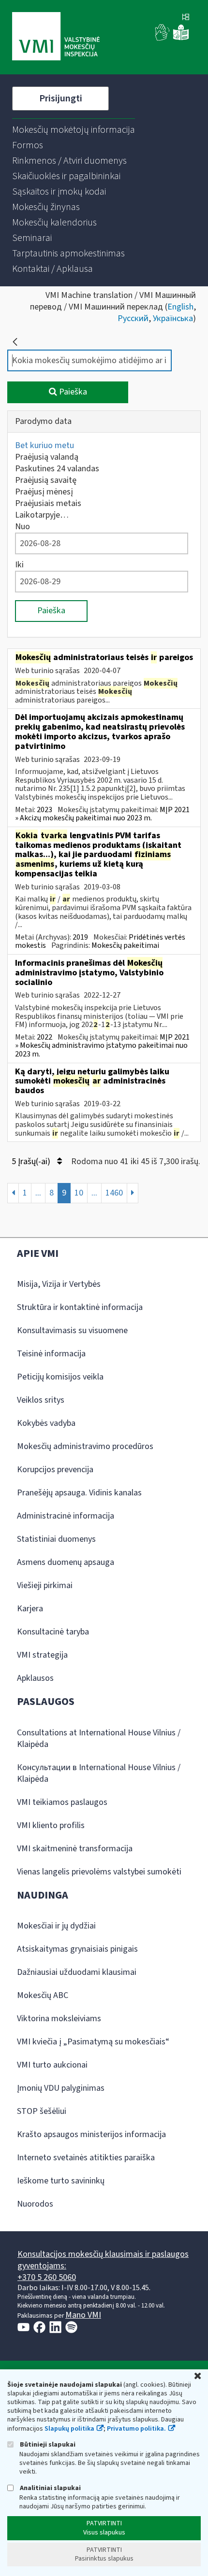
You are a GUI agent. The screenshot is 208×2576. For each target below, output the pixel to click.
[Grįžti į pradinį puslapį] (15, 342)
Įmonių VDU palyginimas (61, 2088)
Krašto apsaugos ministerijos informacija (91, 2134)
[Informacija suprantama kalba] (181, 38)
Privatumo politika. (136, 2429)
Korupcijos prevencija (55, 1470)
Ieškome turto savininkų (61, 2181)
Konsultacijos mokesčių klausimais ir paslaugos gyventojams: (103, 2260)
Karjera (30, 1609)
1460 (114, 1193)
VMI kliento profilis (51, 1825)
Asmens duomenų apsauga (66, 1562)
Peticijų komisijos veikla (60, 1377)
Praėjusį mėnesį (44, 492)
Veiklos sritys (41, 1400)
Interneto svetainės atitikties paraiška (86, 2158)
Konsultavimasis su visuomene (72, 1330)
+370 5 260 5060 (47, 2277)
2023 (45, 810)
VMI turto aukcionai (52, 2065)
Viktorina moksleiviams (59, 2019)
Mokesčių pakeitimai (125, 945)
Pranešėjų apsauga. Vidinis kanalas (79, 1493)
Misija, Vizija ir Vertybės (59, 1284)
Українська (173, 318)
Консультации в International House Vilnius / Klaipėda (99, 1773)
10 (79, 1193)
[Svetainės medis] (186, 18)
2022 (45, 1037)
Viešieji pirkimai (45, 1585)
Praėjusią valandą (47, 457)
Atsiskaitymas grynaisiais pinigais (77, 1949)
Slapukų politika (69, 2429)
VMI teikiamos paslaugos (62, 1802)
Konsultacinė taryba (53, 1632)
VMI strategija (42, 1655)
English (180, 307)
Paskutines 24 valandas (57, 469)
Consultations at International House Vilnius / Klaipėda (99, 1738)
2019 (80, 937)
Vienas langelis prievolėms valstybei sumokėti (99, 1872)
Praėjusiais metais (48, 503)
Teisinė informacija (51, 1354)
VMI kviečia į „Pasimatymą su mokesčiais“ (93, 2042)
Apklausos (35, 1678)
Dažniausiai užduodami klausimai (77, 1972)
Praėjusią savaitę (46, 480)
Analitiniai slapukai (50, 2488)
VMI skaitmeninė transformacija (75, 1849)
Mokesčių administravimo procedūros (85, 1446)
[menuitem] (74, 130)
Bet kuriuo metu (45, 445)
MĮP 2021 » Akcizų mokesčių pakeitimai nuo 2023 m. (102, 814)
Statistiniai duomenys (56, 1539)
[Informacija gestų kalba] (163, 38)
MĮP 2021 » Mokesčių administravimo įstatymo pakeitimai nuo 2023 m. (102, 1046)
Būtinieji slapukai (47, 2444)
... (38, 1193)
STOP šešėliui (42, 2111)
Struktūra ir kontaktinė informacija (80, 1307)
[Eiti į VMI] (56, 37)
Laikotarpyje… (42, 515)
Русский (133, 318)
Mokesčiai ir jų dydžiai (56, 1926)
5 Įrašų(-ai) (32, 1161)
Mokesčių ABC (43, 1995)
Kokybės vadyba (46, 1423)
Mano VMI (83, 2315)
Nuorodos (35, 2204)
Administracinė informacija (66, 1516)
